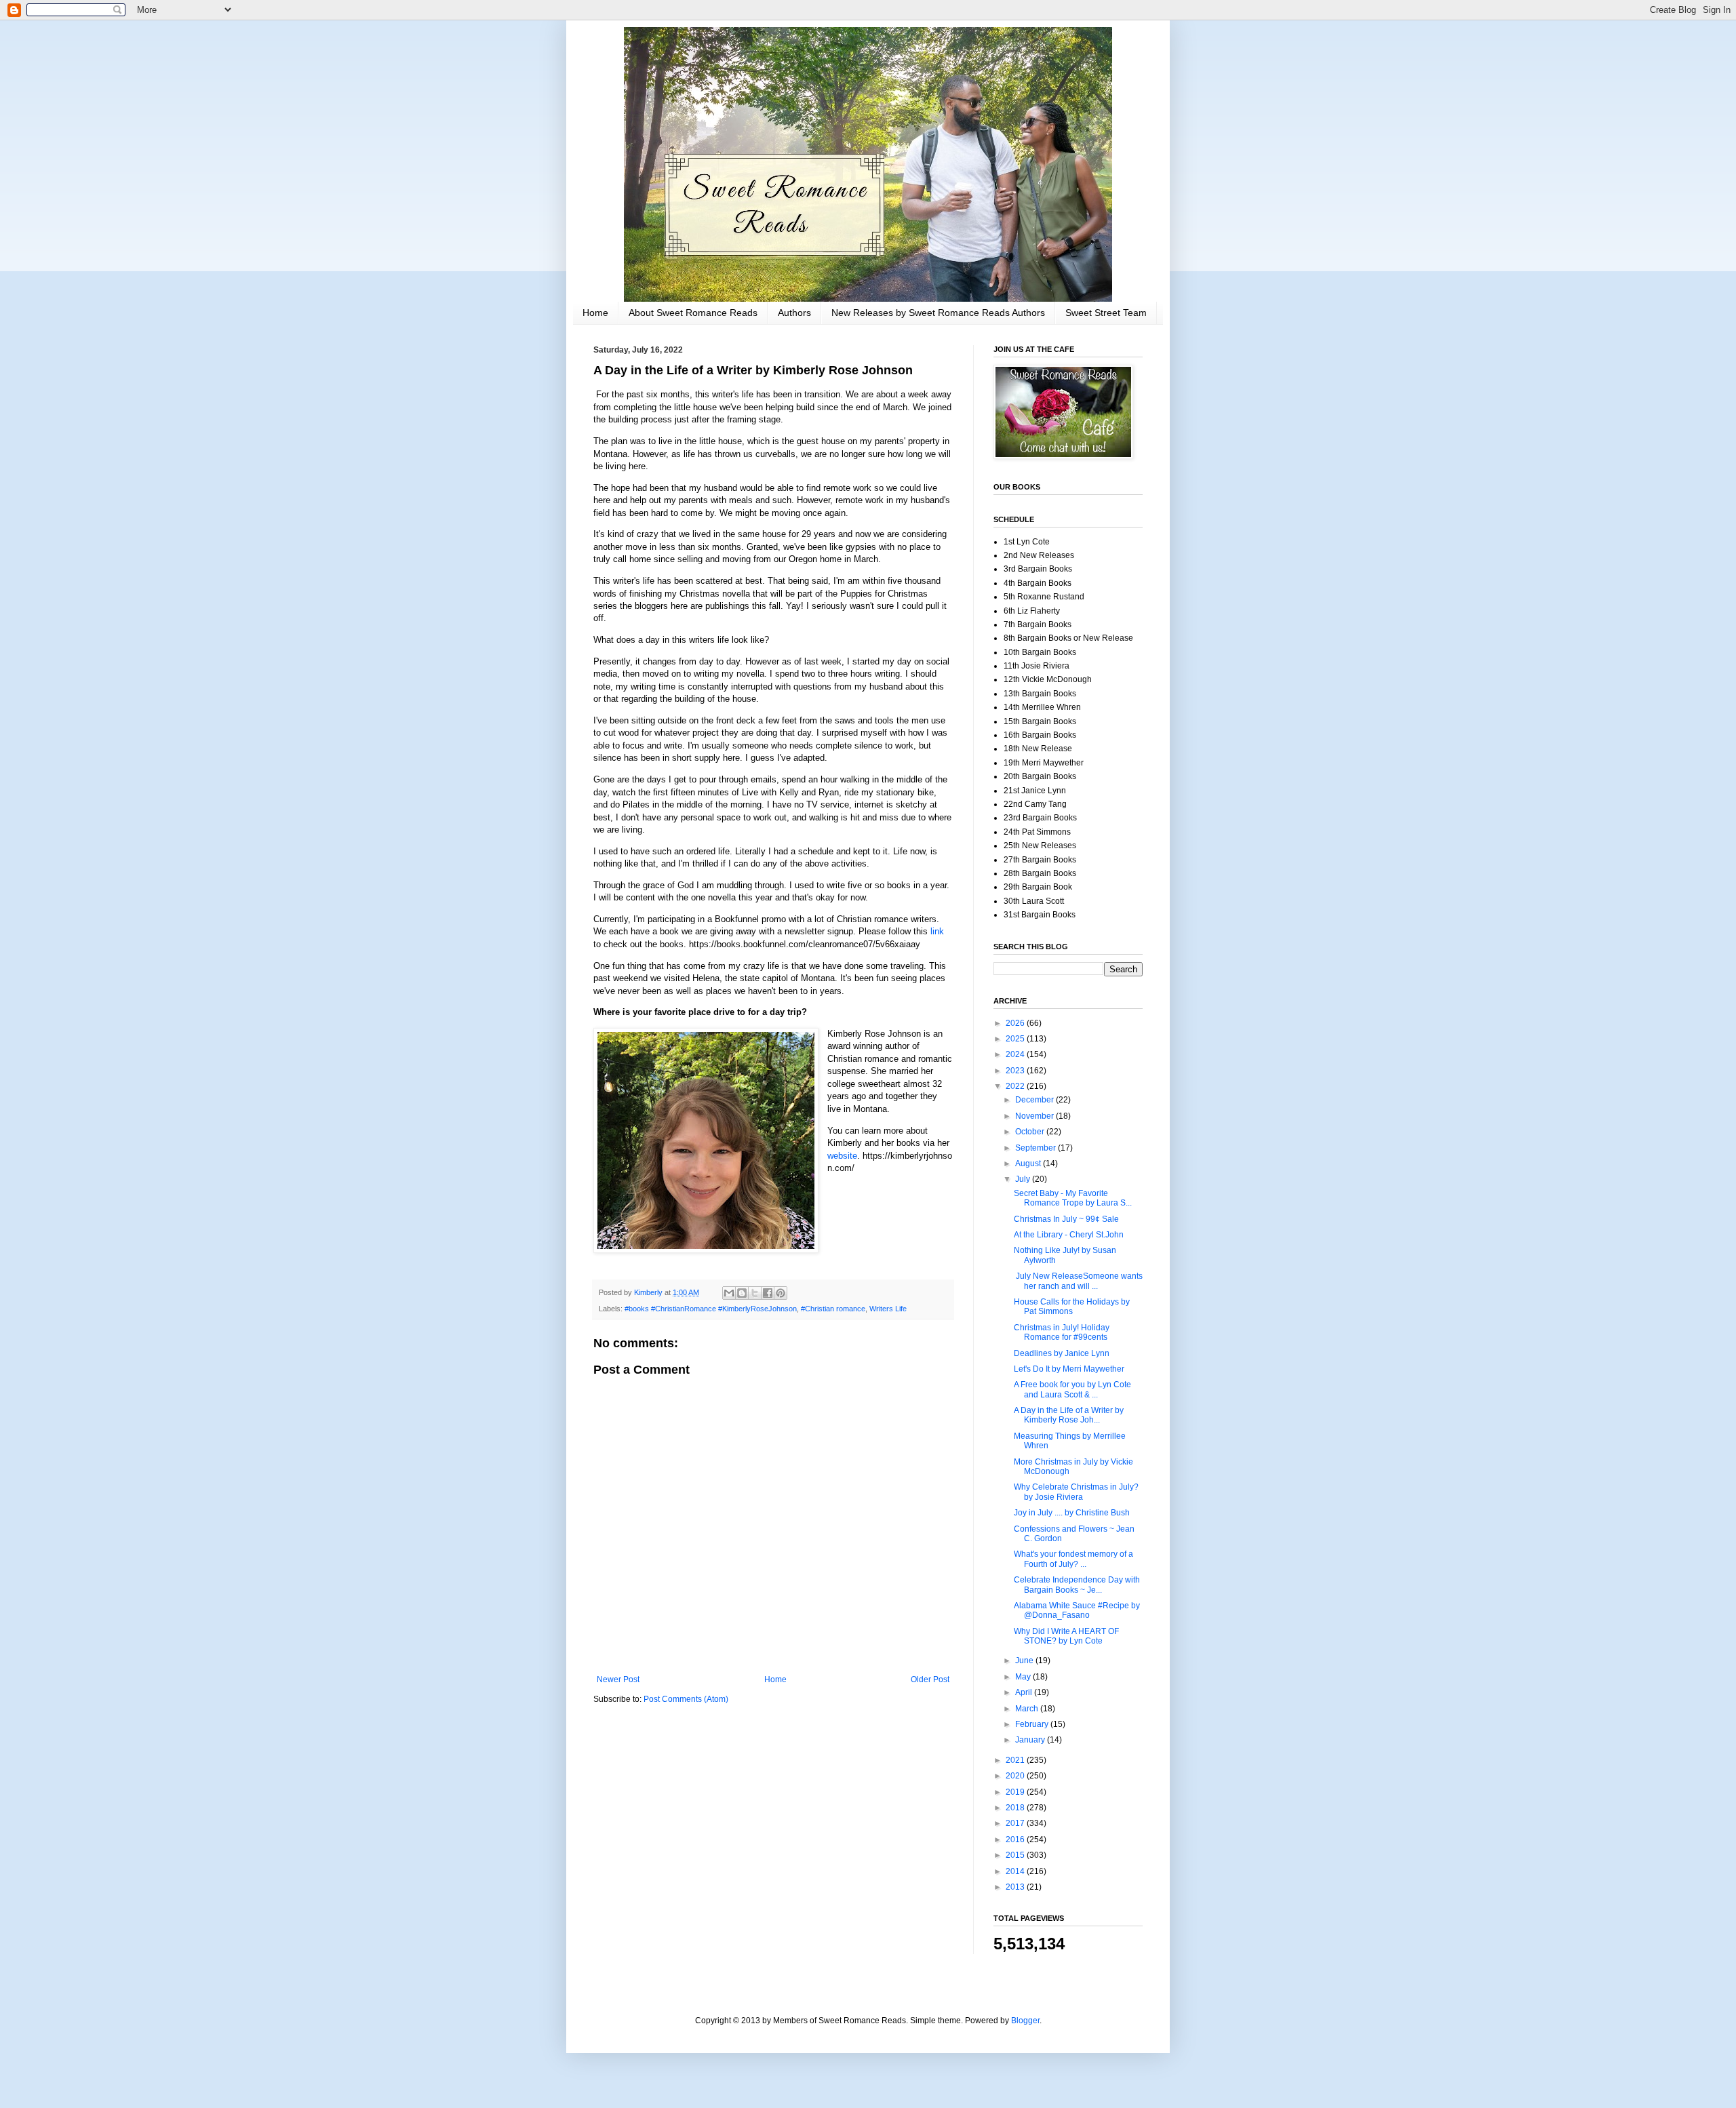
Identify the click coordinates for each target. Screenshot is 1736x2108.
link (937, 931)
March (1028, 1709)
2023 (1016, 1071)
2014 (1016, 1871)
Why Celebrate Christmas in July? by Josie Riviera (1076, 1492)
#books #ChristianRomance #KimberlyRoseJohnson (711, 1309)
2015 (1016, 1855)
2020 (1016, 1776)
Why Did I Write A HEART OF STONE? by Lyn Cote (1066, 1636)
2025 (1016, 1039)
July (1024, 1179)
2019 (1016, 1792)
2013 (1016, 1887)
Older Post (930, 1679)
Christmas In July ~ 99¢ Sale (1066, 1219)
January (1031, 1740)
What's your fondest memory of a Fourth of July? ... (1073, 1559)
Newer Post (618, 1679)
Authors (794, 313)
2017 (1016, 1823)
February (1033, 1724)
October (1031, 1132)
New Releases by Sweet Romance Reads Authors (938, 313)
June (1025, 1660)
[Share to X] (755, 1293)
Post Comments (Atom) (686, 1699)
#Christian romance (833, 1309)
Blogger (1025, 2021)
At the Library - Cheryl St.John (1069, 1235)
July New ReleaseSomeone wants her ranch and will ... (1078, 1281)
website (842, 1156)
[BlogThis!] (742, 1293)
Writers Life (888, 1309)
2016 (1016, 1839)
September (1037, 1148)
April (1025, 1692)
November (1035, 1116)
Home (595, 313)
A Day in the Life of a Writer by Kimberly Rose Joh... (1069, 1415)
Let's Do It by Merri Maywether (1069, 1369)
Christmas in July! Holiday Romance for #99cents (1062, 1332)
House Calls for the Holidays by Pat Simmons (1072, 1307)
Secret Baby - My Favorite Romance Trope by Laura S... (1073, 1198)
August (1029, 1164)
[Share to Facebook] (768, 1293)
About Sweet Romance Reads (693, 313)
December (1035, 1100)
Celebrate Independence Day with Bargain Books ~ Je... (1077, 1585)
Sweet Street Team (1106, 313)
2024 (1016, 1054)
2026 (1016, 1023)
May (1024, 1677)
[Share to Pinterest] (781, 1293)
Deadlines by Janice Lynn (1062, 1353)
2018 (1016, 1808)
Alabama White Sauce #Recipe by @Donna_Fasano (1077, 1610)
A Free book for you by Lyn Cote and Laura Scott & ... (1072, 1389)
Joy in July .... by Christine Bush (1072, 1513)
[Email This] (729, 1293)
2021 (1016, 1760)
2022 (1016, 1086)
